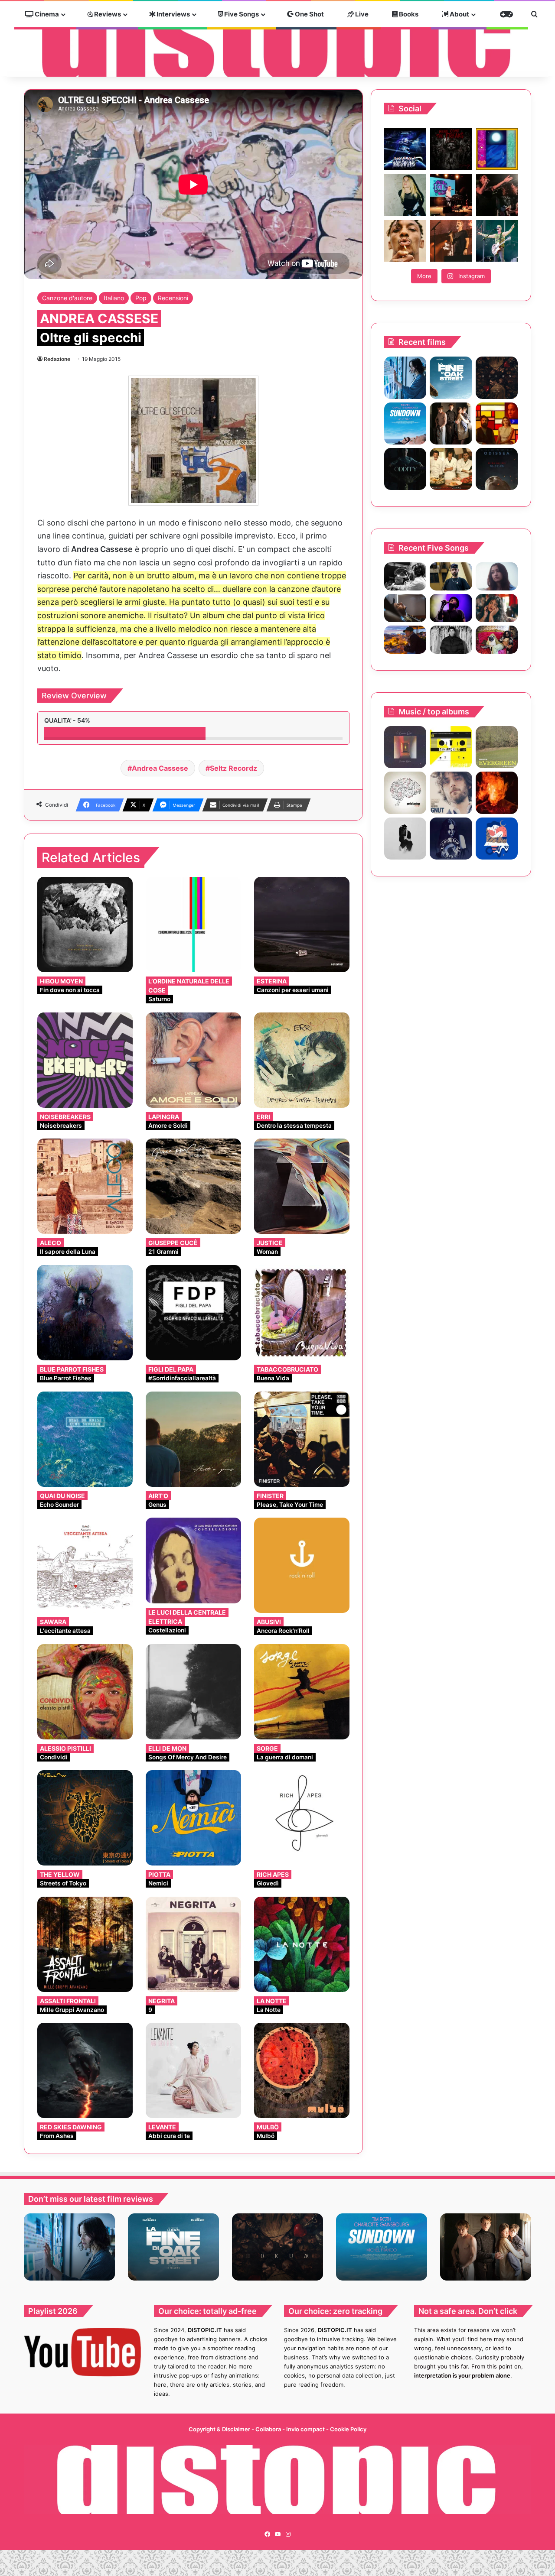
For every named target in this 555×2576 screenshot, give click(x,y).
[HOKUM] (497, 378)
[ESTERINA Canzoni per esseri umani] (302, 925)
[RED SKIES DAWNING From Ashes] (85, 2070)
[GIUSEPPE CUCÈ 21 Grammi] (193, 1186)
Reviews (107, 14)
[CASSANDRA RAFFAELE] (405, 747)
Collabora (269, 2429)
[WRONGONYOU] (405, 608)
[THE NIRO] (451, 608)
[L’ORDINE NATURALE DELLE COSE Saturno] (193, 925)
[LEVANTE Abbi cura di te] (193, 2070)
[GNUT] (451, 793)
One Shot (309, 14)
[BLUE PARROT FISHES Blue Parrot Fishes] (85, 1313)
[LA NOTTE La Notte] (302, 1944)
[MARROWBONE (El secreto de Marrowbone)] (451, 423)
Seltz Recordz (233, 768)
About (459, 14)
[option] (69, 2247)
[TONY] (451, 469)
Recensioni (173, 298)
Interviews (173, 14)
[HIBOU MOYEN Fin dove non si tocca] (85, 925)
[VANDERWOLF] (497, 640)
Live (361, 14)
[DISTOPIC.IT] (277, 40)
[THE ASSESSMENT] (497, 423)
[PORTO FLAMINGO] (405, 793)
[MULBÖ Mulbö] (302, 2070)
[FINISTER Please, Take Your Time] (302, 1439)
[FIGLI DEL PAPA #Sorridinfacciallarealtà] (193, 1313)
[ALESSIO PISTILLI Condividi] (85, 1692)
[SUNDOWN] (405, 423)
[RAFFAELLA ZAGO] (497, 608)
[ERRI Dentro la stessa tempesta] (302, 1060)
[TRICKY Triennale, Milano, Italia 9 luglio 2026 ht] (405, 241)
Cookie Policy (348, 2429)
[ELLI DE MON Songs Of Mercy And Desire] (193, 1692)
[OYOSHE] (451, 576)
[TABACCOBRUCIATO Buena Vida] (302, 1313)
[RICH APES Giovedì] (302, 1818)
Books (408, 14)
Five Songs (241, 14)
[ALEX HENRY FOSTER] (405, 640)
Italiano (114, 298)
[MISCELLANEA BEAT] (451, 747)
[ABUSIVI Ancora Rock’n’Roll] (302, 1565)
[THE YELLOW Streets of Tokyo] (85, 1818)
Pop (141, 298)
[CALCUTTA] (497, 747)
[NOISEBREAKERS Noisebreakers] (85, 1060)
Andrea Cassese (160, 768)
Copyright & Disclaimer (219, 2429)
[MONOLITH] (405, 378)
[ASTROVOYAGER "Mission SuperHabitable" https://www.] (405, 149)
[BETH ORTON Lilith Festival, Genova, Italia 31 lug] (451, 195)
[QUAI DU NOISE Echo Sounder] (85, 1439)
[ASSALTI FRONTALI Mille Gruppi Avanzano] (85, 1944)
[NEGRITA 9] (193, 1944)
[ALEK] (497, 576)
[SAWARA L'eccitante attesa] (85, 1565)
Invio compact (306, 2429)
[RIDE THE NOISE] (405, 576)
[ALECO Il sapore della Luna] (85, 1186)
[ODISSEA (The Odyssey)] (497, 469)
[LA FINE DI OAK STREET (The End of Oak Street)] (451, 378)
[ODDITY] (405, 469)
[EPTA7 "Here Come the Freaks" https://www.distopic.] (451, 149)
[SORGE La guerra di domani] (302, 1692)
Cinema (46, 14)
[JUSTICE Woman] (302, 1186)
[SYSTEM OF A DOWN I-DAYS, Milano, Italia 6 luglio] (451, 241)
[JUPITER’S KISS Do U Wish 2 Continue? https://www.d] (497, 149)
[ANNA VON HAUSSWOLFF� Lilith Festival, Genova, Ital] (405, 195)
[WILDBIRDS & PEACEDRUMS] (405, 839)
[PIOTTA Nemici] (193, 1818)
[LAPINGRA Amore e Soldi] (193, 1060)
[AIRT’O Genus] (193, 1439)
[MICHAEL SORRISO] (451, 640)
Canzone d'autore (67, 298)
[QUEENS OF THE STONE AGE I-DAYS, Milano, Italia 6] (497, 241)
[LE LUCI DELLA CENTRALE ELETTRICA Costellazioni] (193, 1561)
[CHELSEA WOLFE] (451, 839)
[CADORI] (497, 839)
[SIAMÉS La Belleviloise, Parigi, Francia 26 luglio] (497, 195)
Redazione (57, 359)
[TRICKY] (497, 793)
